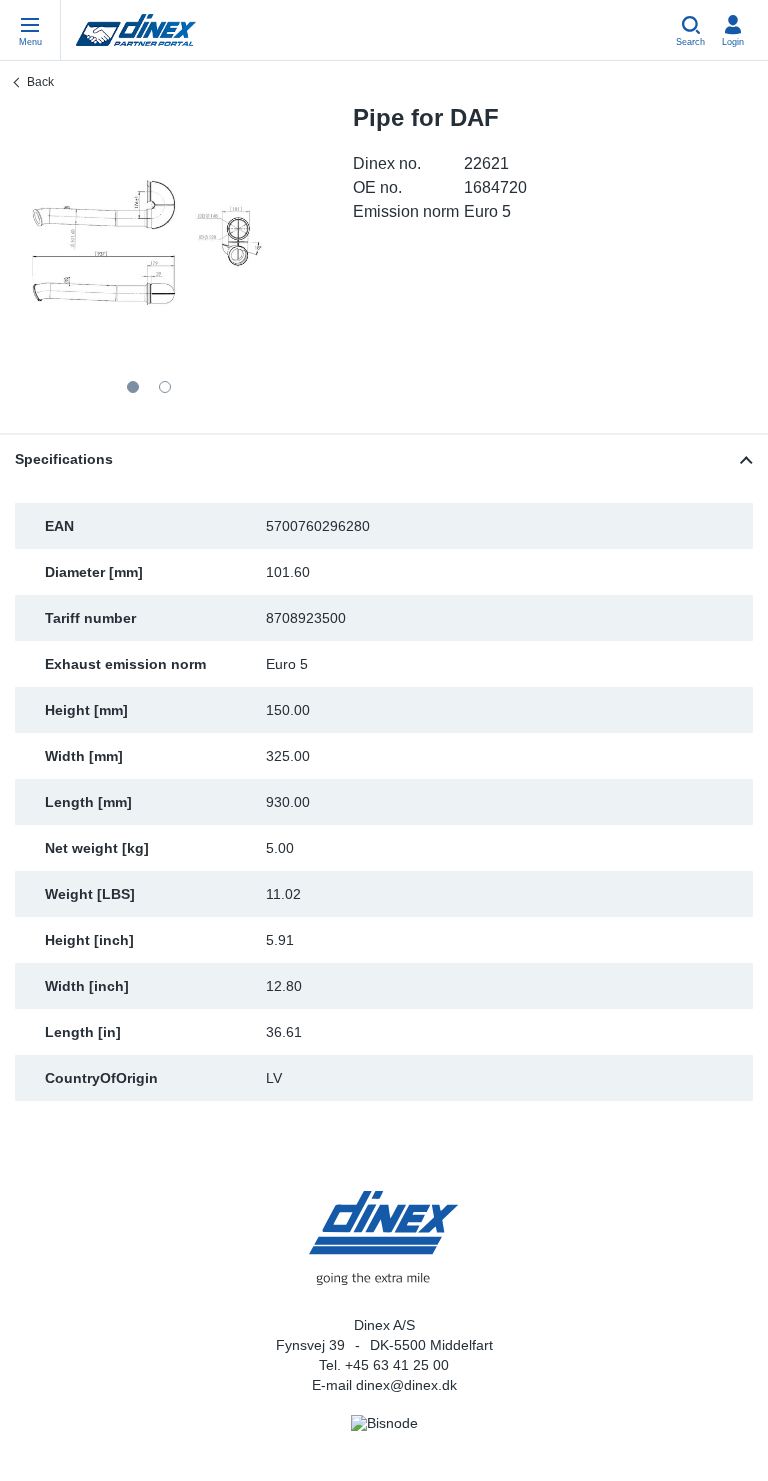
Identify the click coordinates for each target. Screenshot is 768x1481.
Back (40, 82)
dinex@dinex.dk (406, 1385)
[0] (149, 238)
